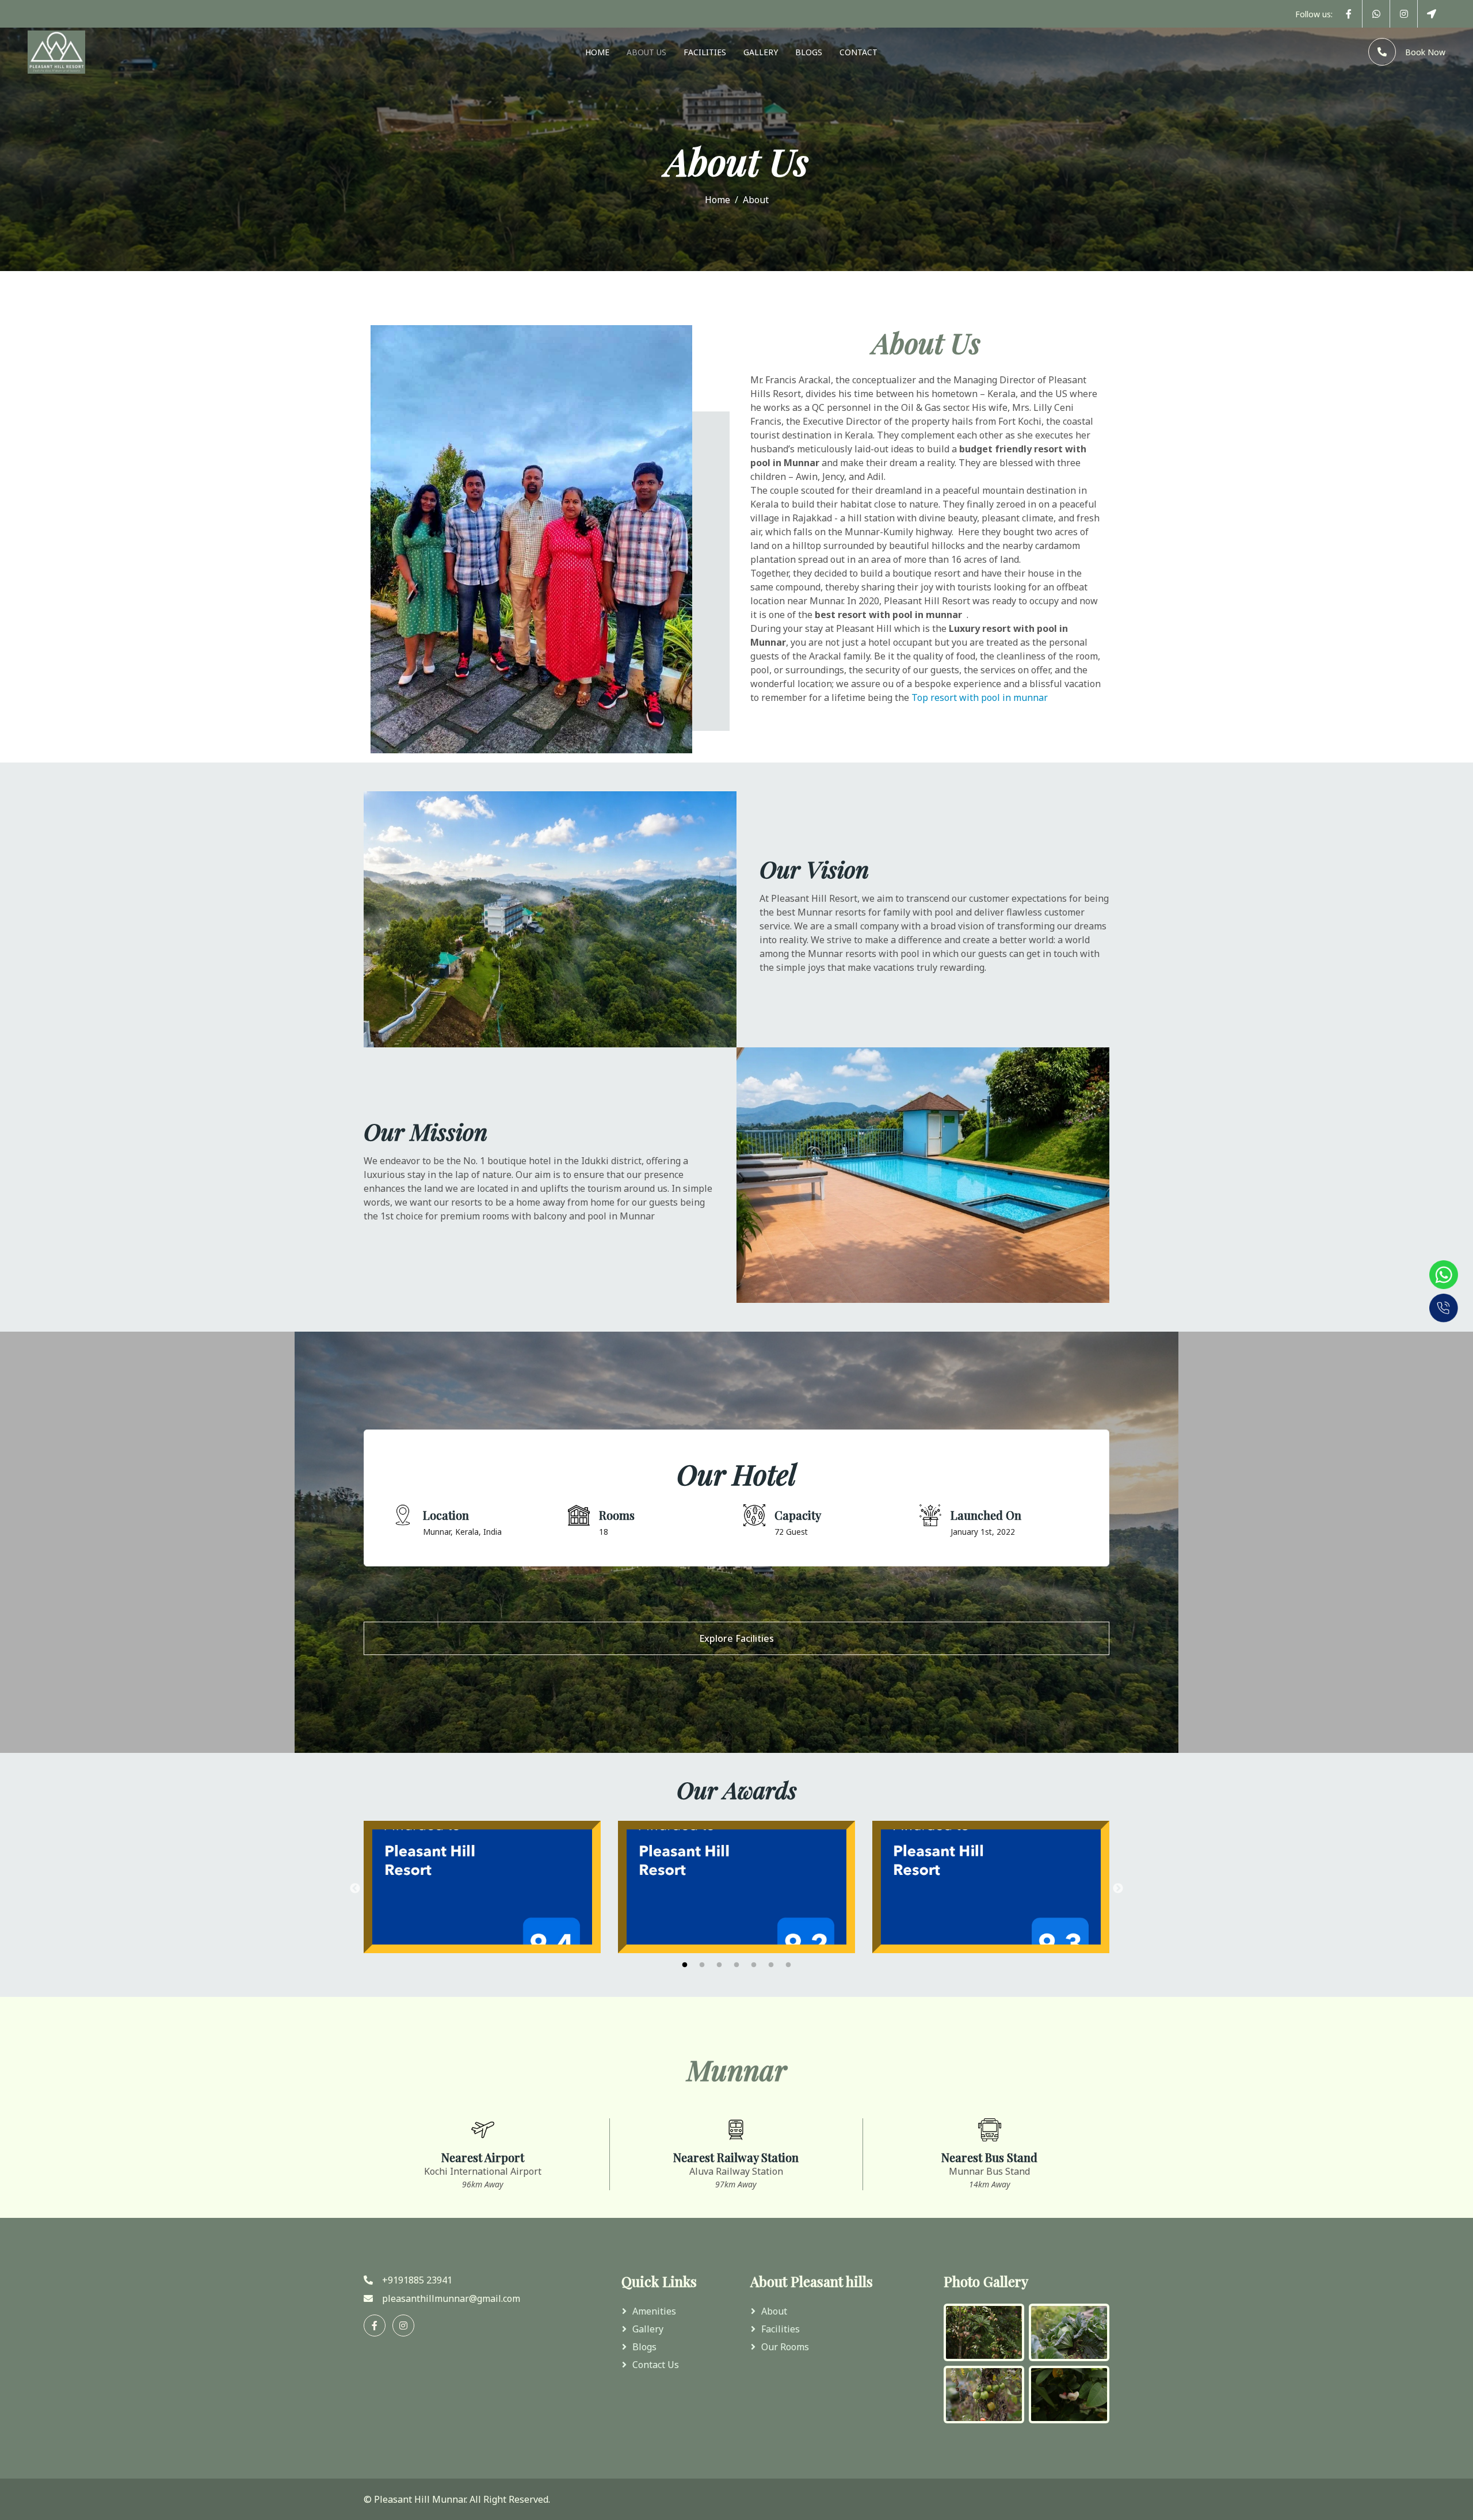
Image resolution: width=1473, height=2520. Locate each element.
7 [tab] (788, 1965)
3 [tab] (719, 1965)
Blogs (809, 52)
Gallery (761, 52)
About (774, 2311)
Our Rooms (785, 2347)
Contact (858, 52)
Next (1118, 1889)
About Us (646, 52)
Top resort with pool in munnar (981, 697)
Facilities (705, 52)
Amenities (654, 2311)
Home (597, 52)
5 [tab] (754, 1965)
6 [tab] (771, 1965)
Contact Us (656, 2365)
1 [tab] (685, 1965)
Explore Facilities (736, 1638)
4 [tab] (736, 1965)
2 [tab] (702, 1965)
